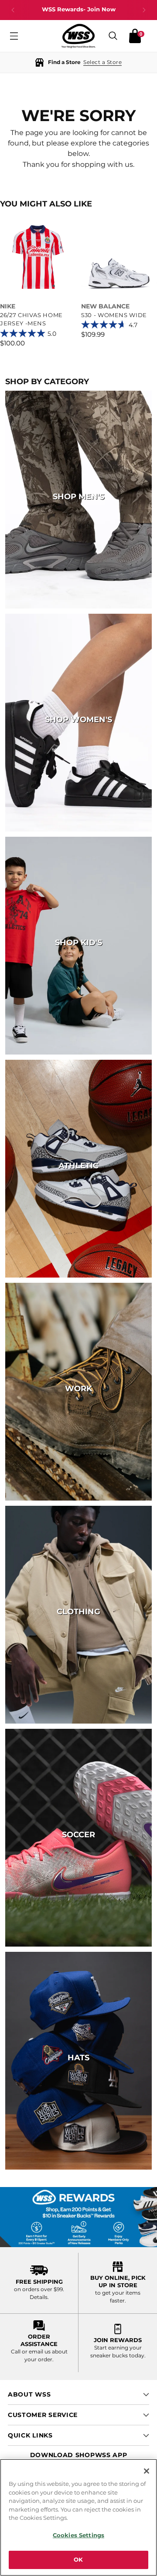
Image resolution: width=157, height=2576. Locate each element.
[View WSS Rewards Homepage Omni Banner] (78, 2217)
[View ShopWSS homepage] (78, 36)
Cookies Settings (78, 2535)
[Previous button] (13, 10)
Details (39, 2297)
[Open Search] (113, 36)
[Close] (147, 2471)
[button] (78, 63)
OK (78, 2559)
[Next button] (144, 10)
